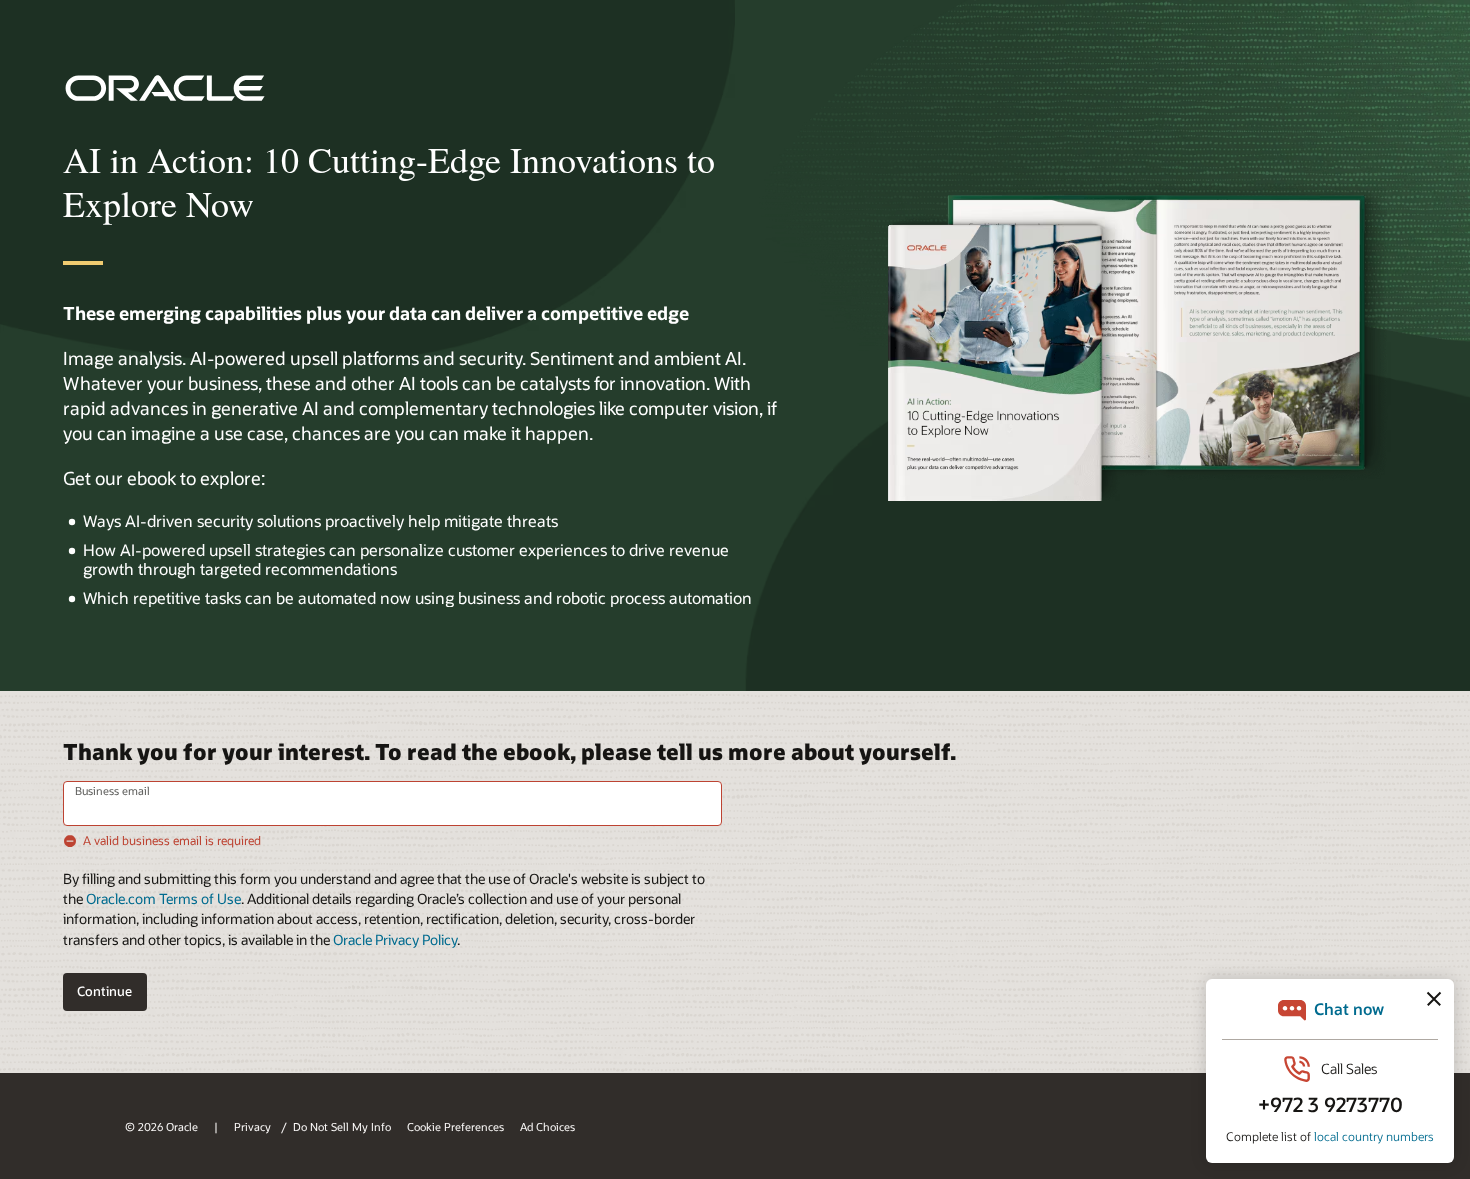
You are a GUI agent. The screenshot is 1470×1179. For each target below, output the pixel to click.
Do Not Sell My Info (342, 1126)
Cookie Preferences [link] (455, 1126)
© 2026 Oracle (161, 1126)
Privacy (254, 1126)
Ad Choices (547, 1126)
